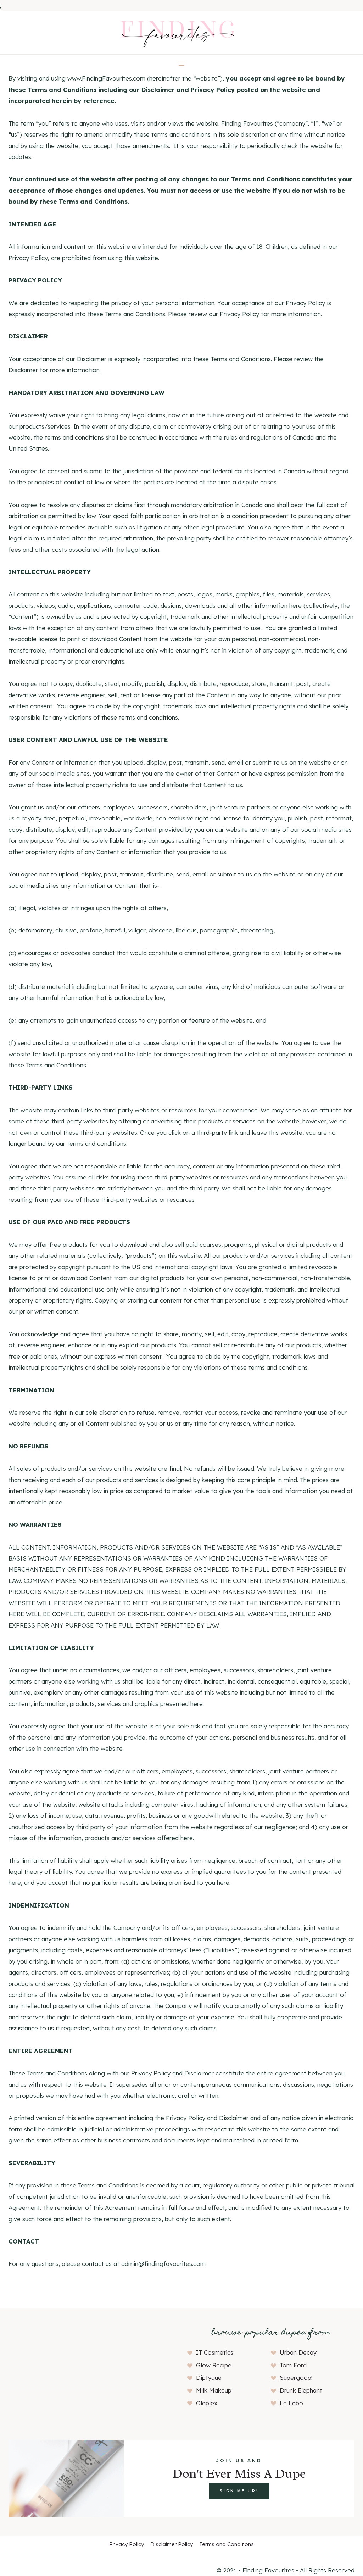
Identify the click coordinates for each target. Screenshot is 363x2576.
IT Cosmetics (215, 2352)
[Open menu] (182, 64)
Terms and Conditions (227, 2544)
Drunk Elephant (301, 2390)
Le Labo (291, 2403)
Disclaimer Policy (172, 2544)
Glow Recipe (214, 2365)
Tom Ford (293, 2365)
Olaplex (207, 2403)
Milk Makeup (214, 2390)
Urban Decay (298, 2352)
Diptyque (209, 2377)
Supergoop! (296, 2377)
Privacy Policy (127, 2544)
